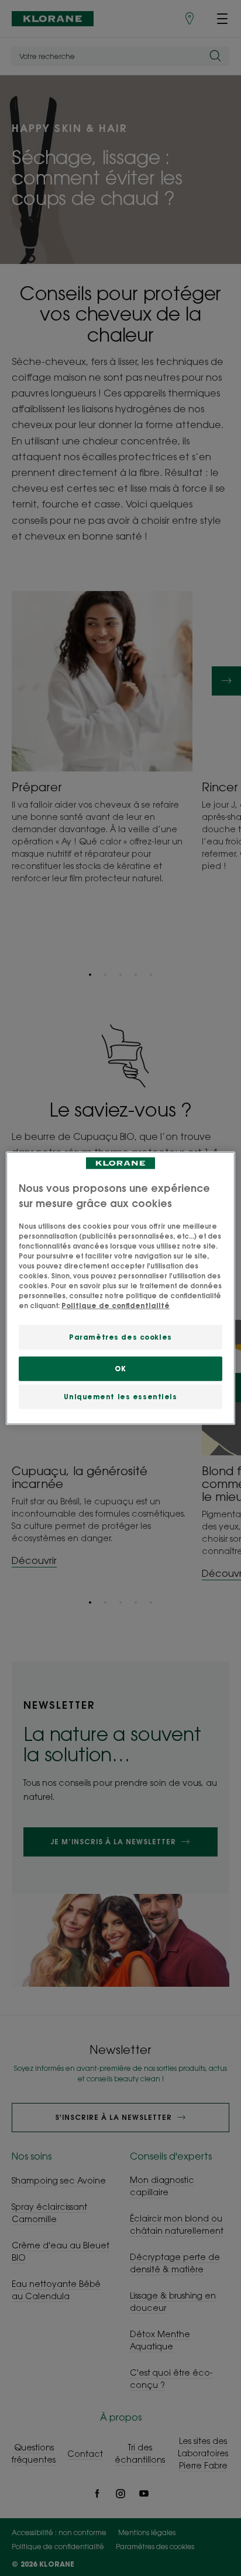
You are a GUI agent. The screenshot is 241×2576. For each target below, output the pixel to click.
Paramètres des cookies (120, 1337)
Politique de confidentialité (116, 1306)
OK (120, 1369)
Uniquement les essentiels (120, 1397)
